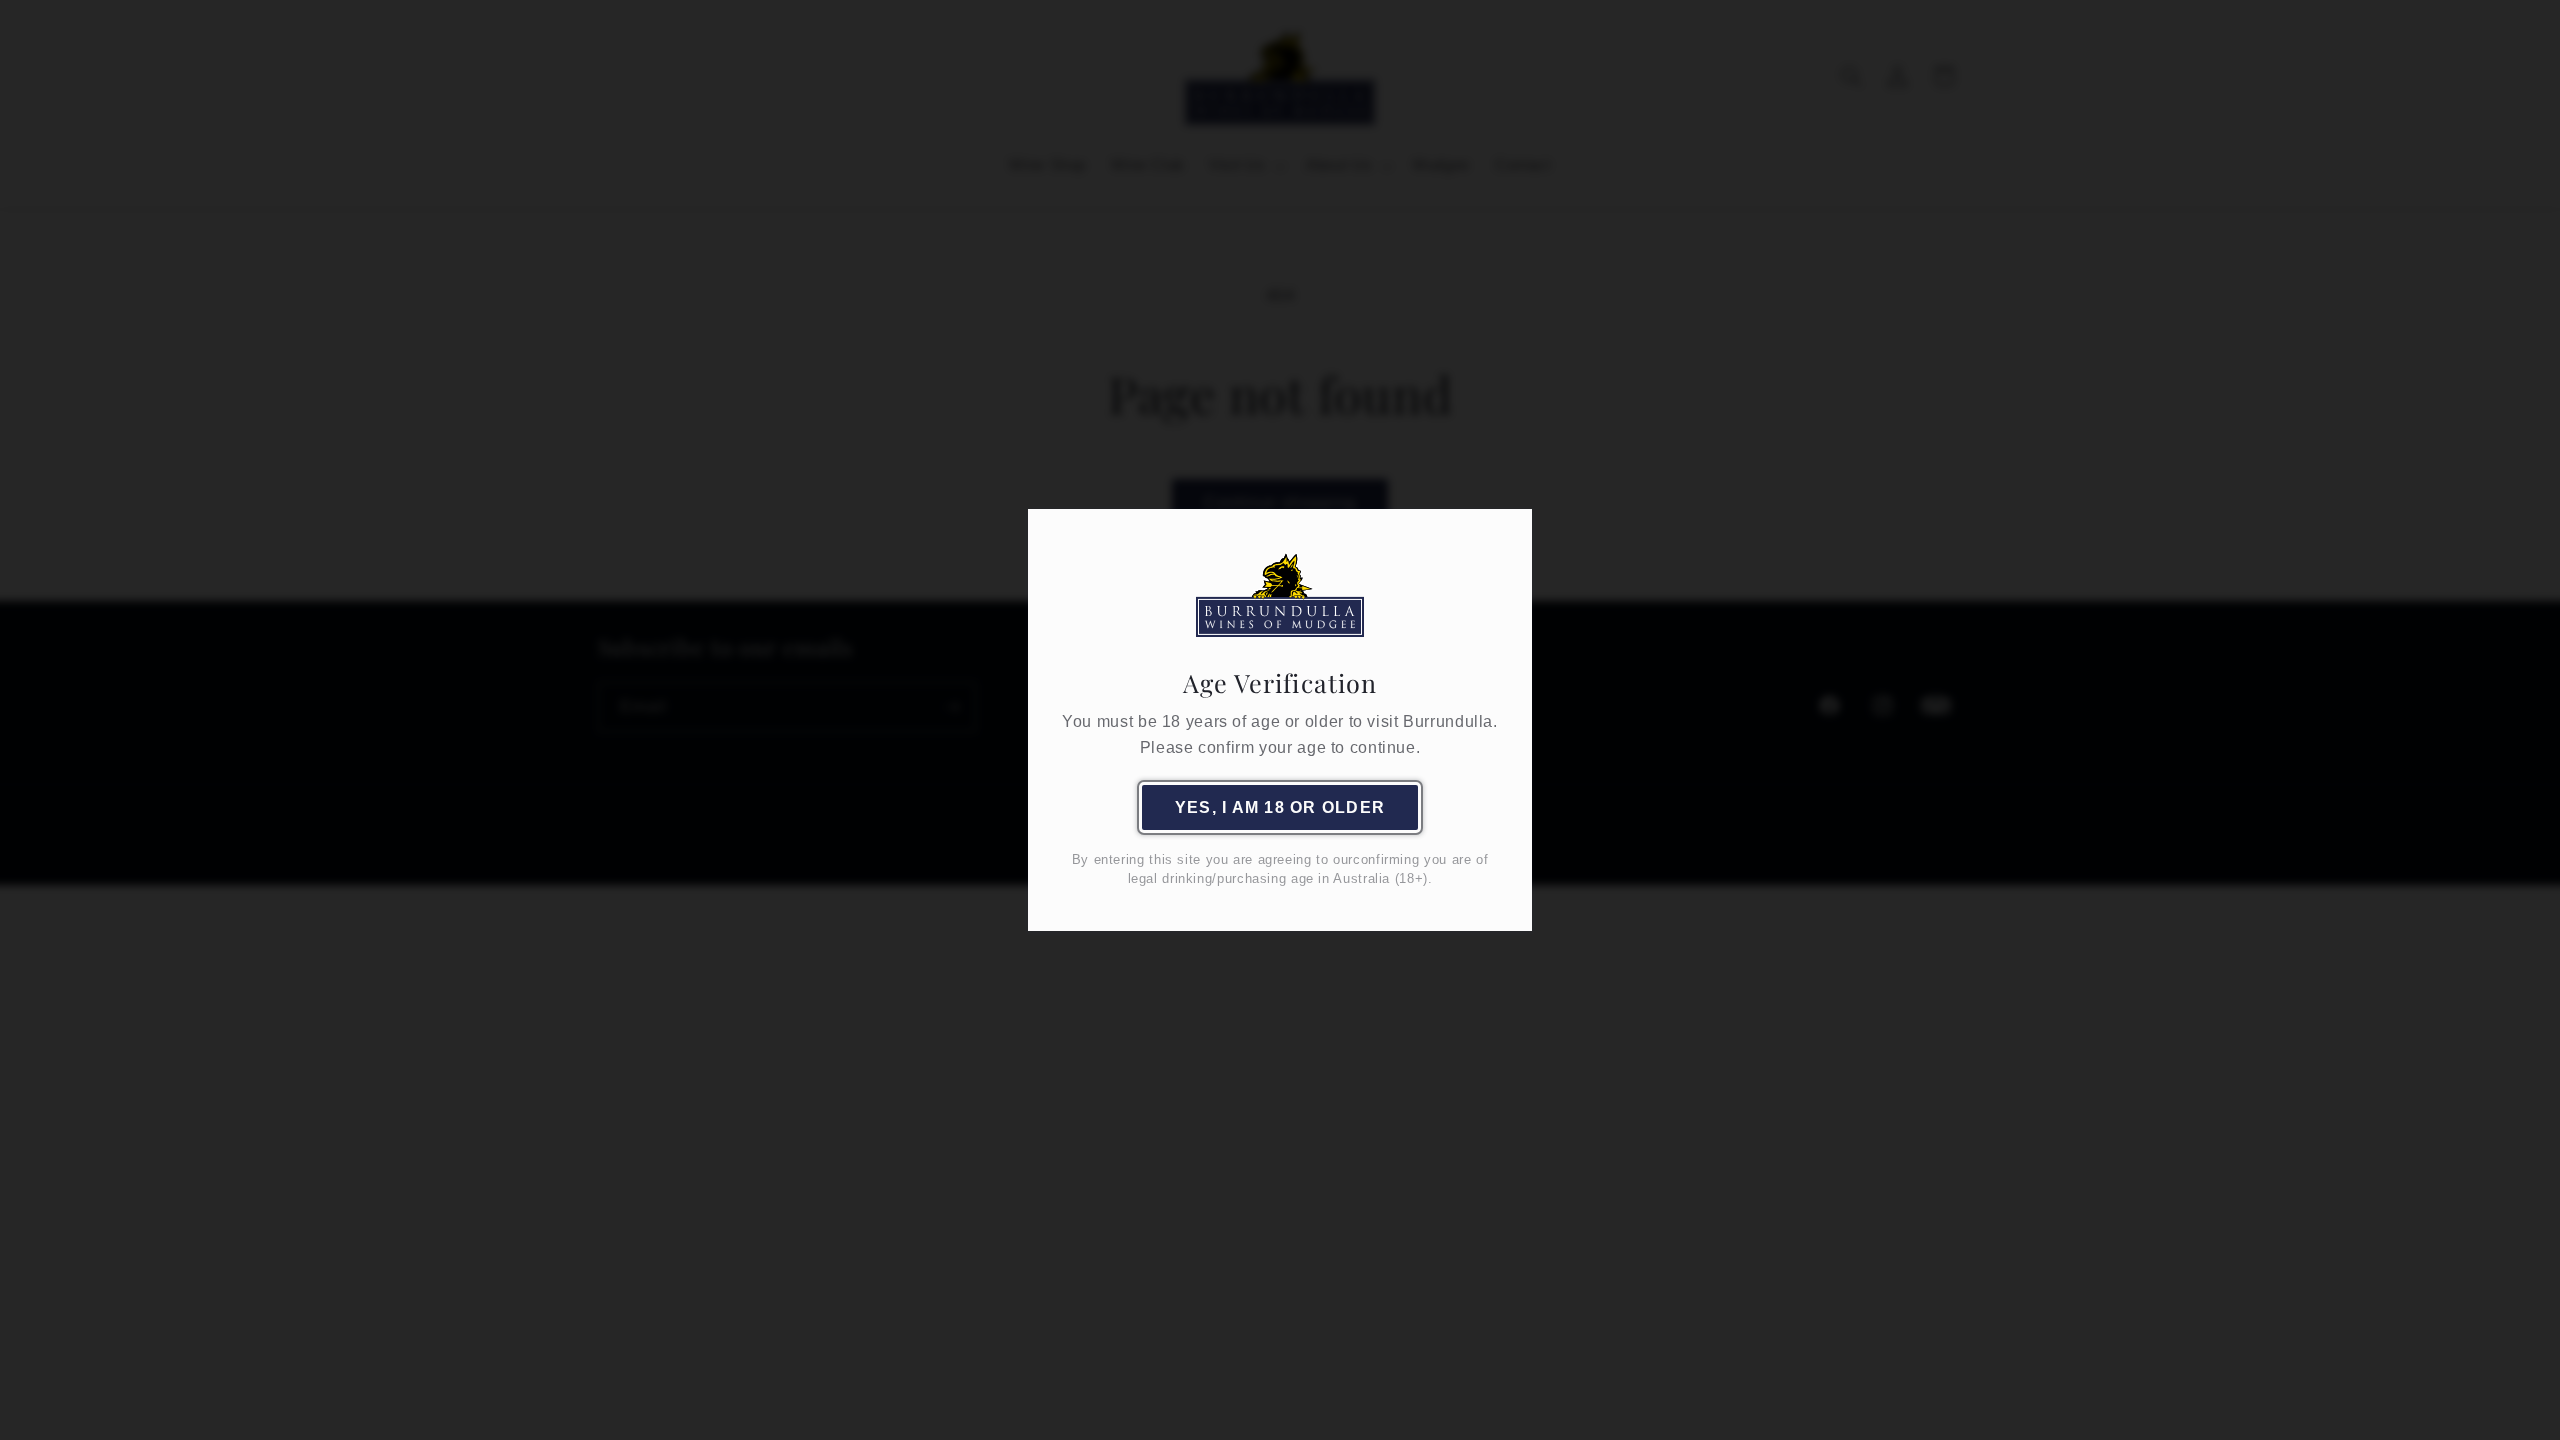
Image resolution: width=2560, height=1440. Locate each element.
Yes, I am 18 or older (1280, 807)
